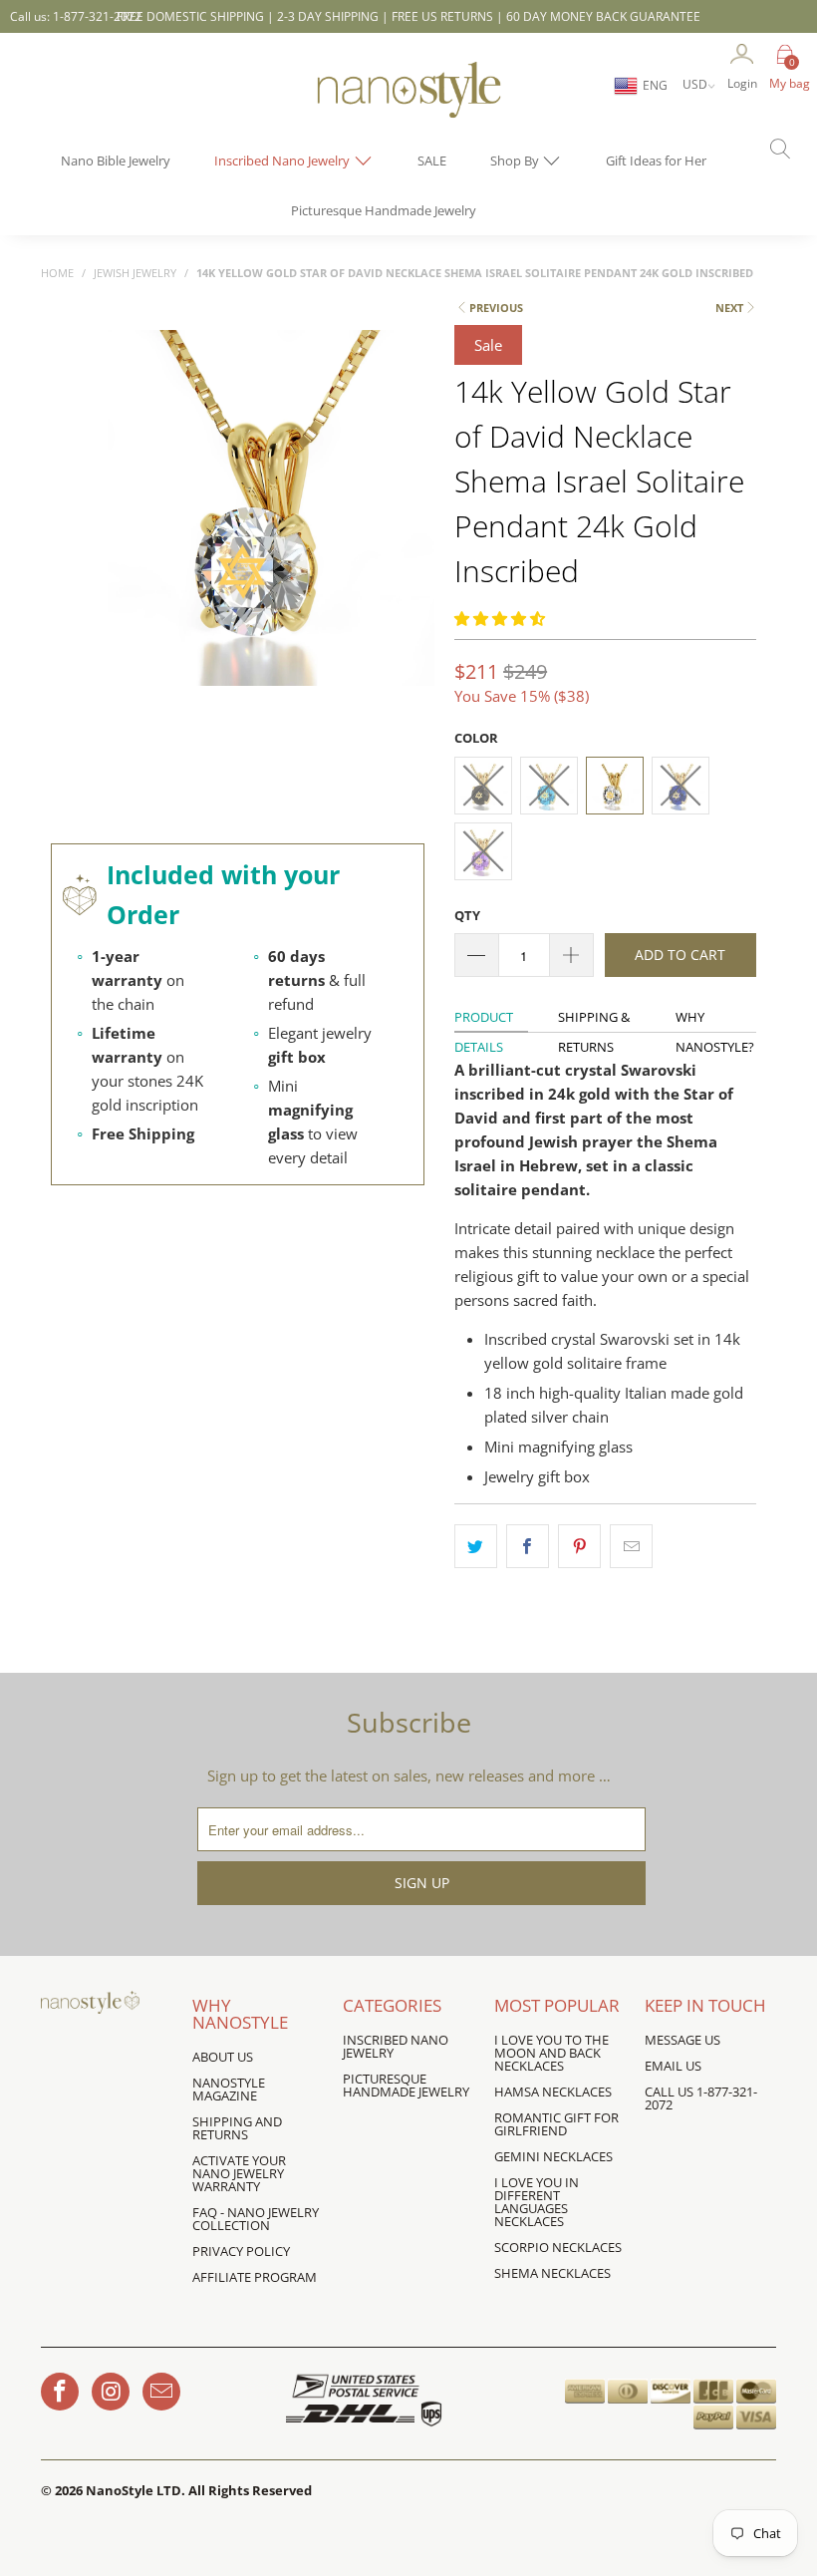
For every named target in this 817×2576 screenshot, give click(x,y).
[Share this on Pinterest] (579, 1546)
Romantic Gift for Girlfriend (556, 2124)
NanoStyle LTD (134, 2490)
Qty (467, 915)
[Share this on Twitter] (476, 1546)
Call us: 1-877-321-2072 (76, 16)
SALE (432, 161)
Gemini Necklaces (553, 2156)
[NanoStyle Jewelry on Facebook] (60, 2392)
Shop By (516, 161)
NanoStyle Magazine (229, 2089)
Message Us (682, 2040)
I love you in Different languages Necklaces (537, 2202)
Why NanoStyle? (715, 1019)
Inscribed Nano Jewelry (283, 161)
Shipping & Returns (594, 1019)
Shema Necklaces (552, 2273)
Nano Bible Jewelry (116, 161)
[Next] (415, 567)
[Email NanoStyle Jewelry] (161, 2392)
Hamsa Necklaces (553, 2092)
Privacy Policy (241, 2251)
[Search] (772, 151)
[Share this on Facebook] (528, 1546)
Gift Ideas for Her (656, 161)
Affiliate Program (255, 2277)
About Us (223, 2057)
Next (729, 308)
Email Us (673, 2066)
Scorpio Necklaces (558, 2247)
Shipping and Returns (237, 2128)
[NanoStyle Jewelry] (408, 105)
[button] (500, 618)
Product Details (484, 1020)
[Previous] (127, 567)
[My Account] (742, 55)
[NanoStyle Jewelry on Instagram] (111, 2392)
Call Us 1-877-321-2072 (701, 2098)
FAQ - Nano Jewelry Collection (256, 2219)
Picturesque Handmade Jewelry (384, 210)
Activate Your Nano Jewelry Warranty (239, 2173)
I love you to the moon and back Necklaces (551, 2053)
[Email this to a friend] (631, 1546)
